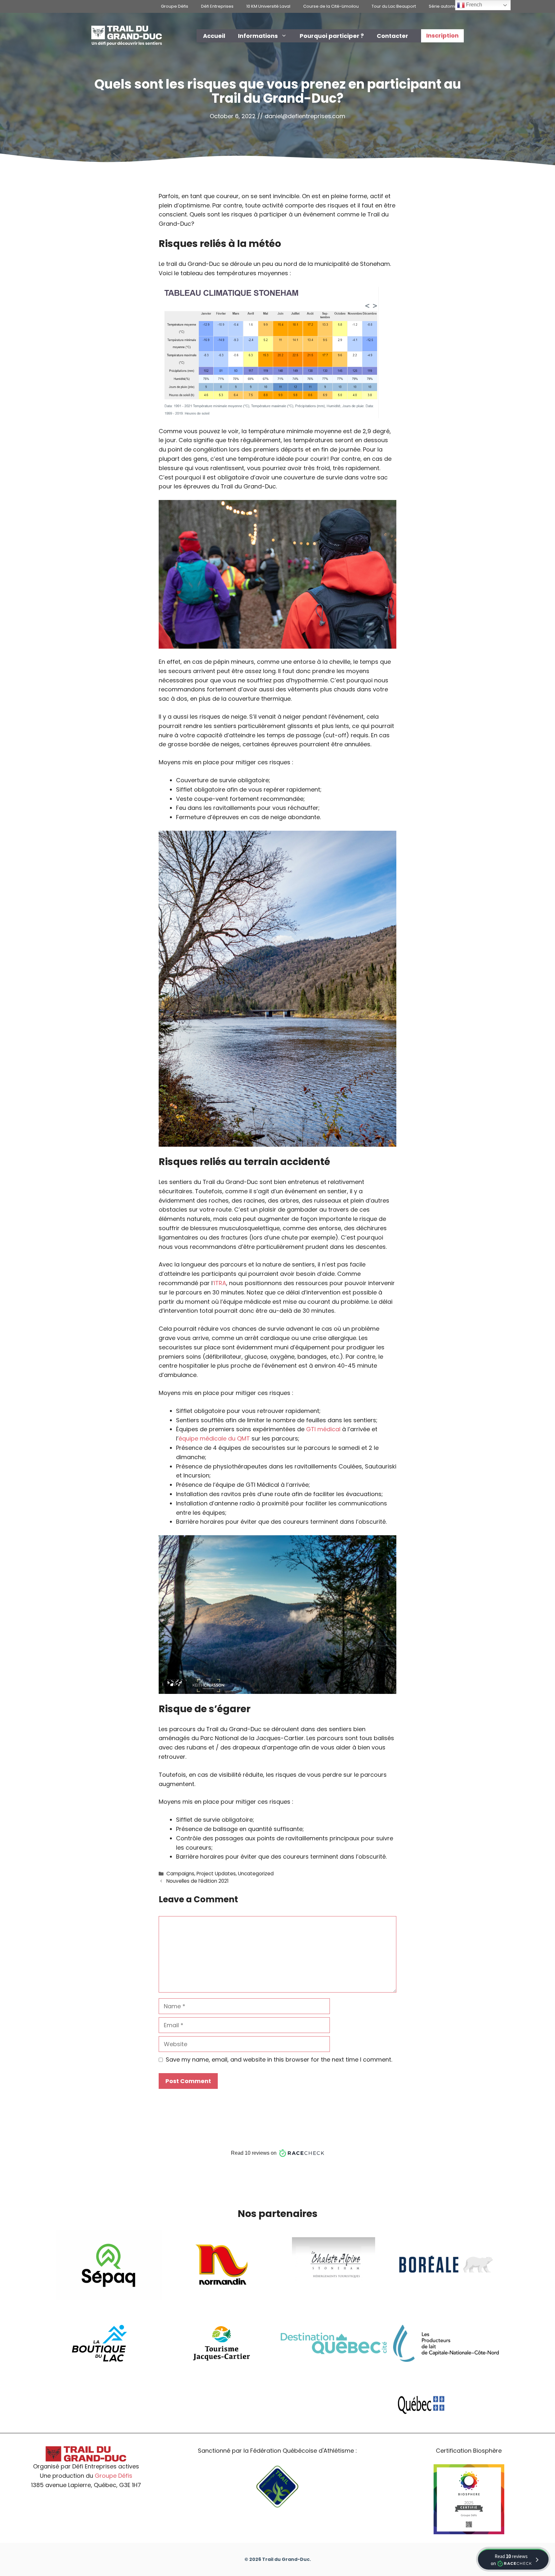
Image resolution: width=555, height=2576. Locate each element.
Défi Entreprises (217, 6)
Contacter (392, 36)
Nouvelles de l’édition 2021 (198, 1881)
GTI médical (323, 1429)
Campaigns (180, 1874)
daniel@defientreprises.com (305, 116)
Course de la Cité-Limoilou (331, 6)
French (473, 5)
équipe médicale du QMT (214, 1438)
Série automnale (446, 6)
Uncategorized (256, 1874)
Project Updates (216, 1874)
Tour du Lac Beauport (394, 6)
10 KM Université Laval (268, 6)
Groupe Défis (175, 6)
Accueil (214, 36)
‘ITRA (219, 1283)
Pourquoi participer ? (332, 36)
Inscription (442, 35)
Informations (258, 36)
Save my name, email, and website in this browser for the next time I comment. (279, 2059)
